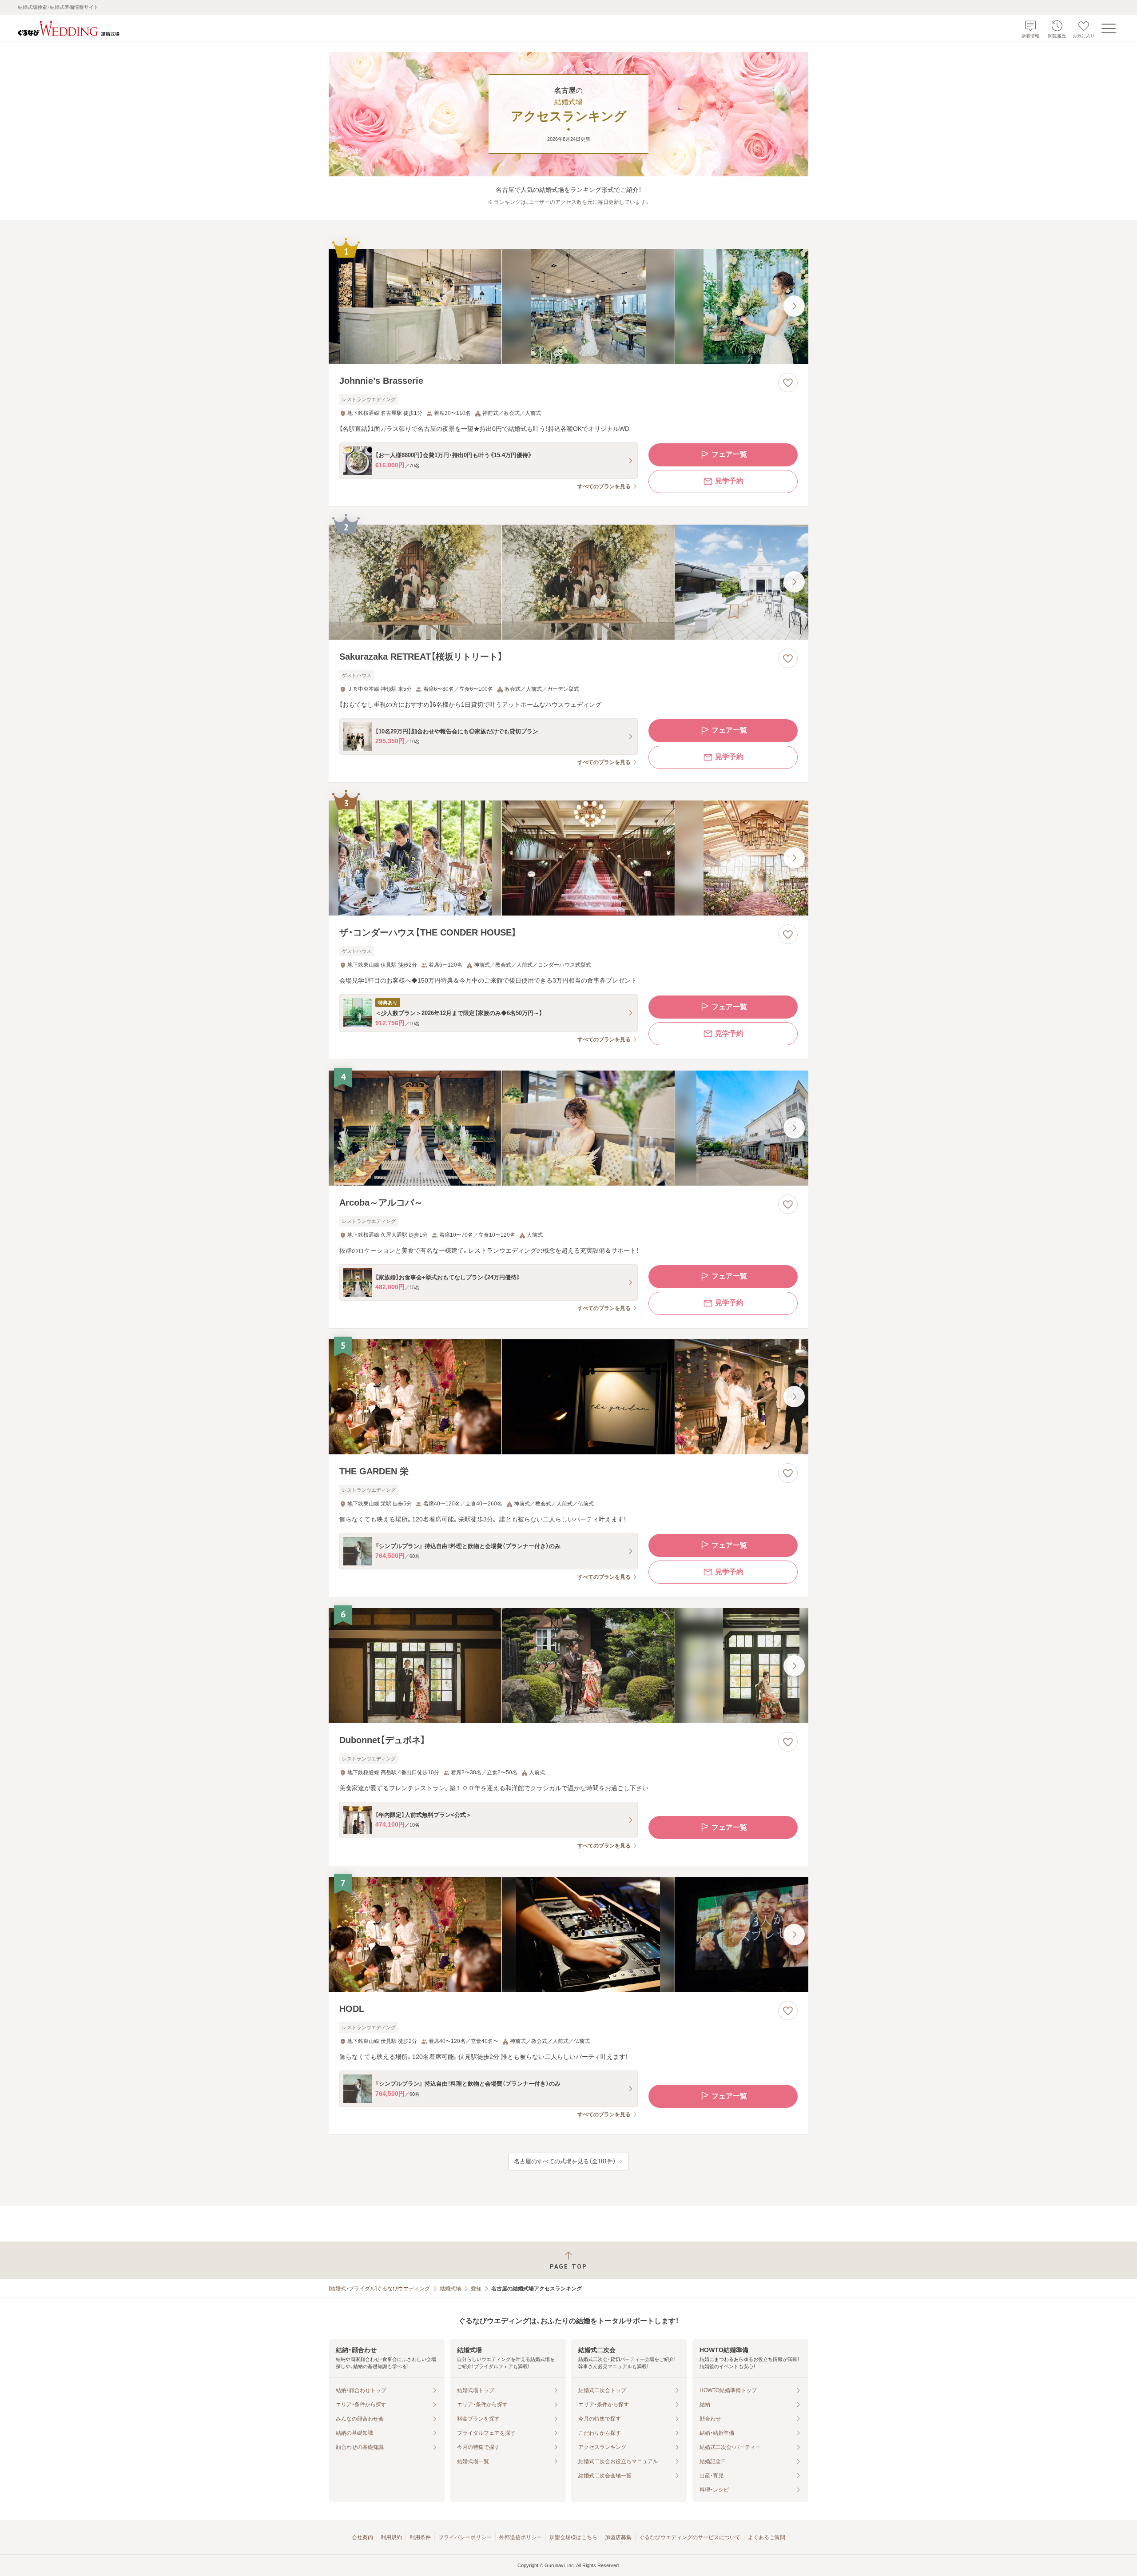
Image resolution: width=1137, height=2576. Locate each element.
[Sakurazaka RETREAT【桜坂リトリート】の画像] (568, 582)
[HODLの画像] (568, 1934)
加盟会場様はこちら (573, 2537)
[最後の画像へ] (794, 306)
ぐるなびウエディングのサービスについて (690, 2537)
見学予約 (729, 481)
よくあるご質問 (767, 2537)
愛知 (476, 2289)
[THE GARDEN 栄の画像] (568, 1397)
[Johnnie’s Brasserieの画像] (568, 306)
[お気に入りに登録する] (788, 382)
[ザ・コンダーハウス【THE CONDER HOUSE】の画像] (568, 858)
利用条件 (420, 2537)
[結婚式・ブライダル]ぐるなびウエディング (379, 2289)
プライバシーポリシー (465, 2537)
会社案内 (362, 2537)
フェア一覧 (729, 454)
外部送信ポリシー (521, 2537)
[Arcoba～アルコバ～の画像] (568, 1128)
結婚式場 (450, 2289)
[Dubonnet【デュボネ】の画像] (568, 1666)
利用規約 (391, 2537)
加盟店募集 (618, 2537)
